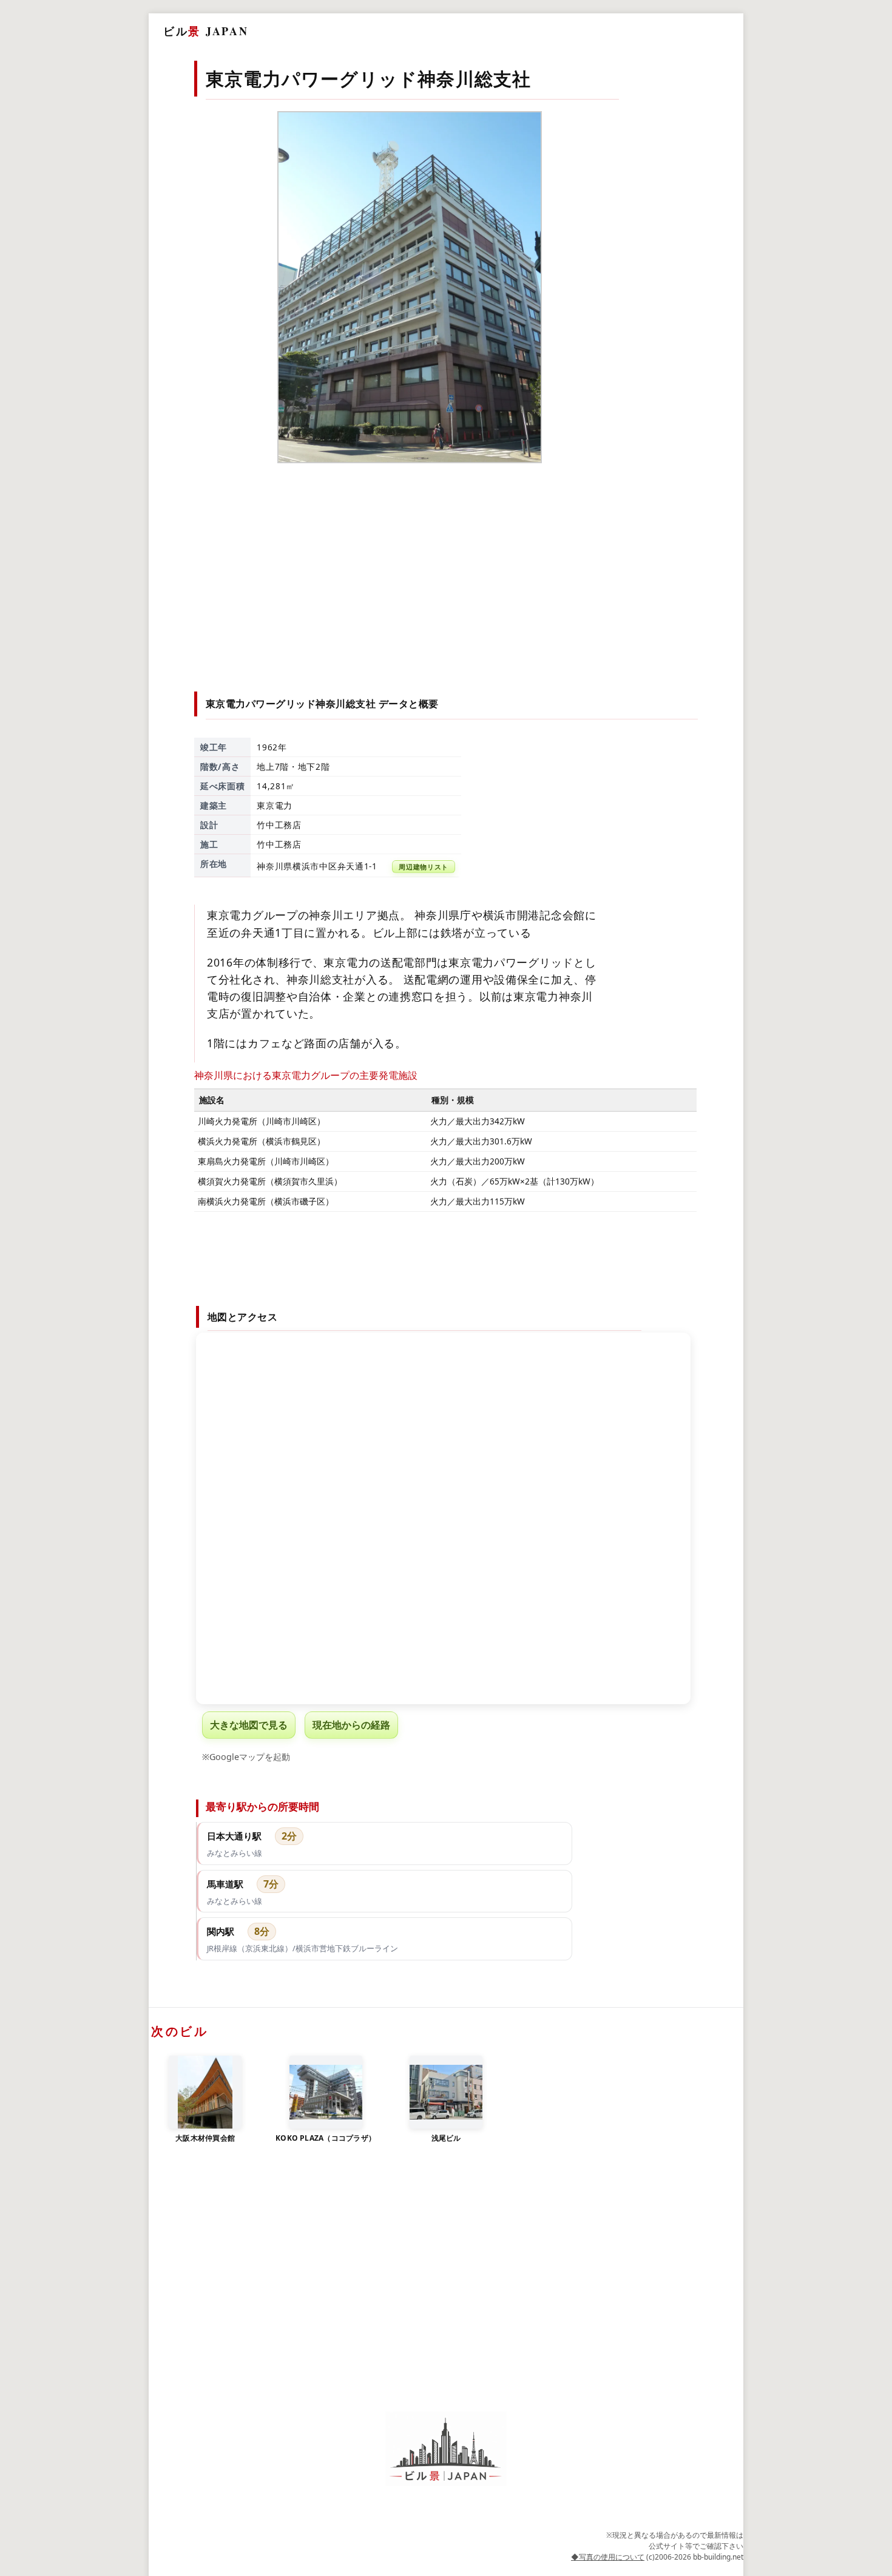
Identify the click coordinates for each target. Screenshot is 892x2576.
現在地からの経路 (351, 1725)
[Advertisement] (447, 570)
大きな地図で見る (249, 1725)
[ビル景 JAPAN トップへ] (446, 2449)
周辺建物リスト (424, 867)
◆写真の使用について (608, 2557)
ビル (206, 31)
